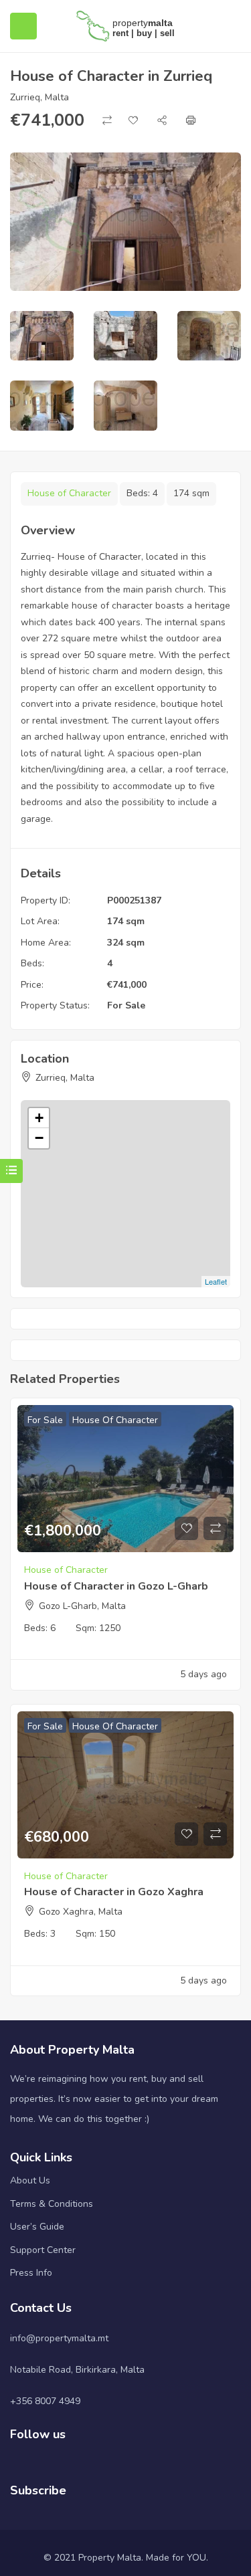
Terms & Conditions (52, 2204)
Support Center (43, 2250)
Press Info (31, 2273)
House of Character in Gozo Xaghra (114, 1892)
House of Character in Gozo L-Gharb (116, 1586)
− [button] (39, 1138)
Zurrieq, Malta (39, 97)
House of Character (69, 493)
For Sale (126, 1005)
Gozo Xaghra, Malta (81, 1912)
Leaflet (216, 1281)
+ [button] (39, 1118)
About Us (30, 2180)
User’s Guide (37, 2227)
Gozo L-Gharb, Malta (82, 1606)
